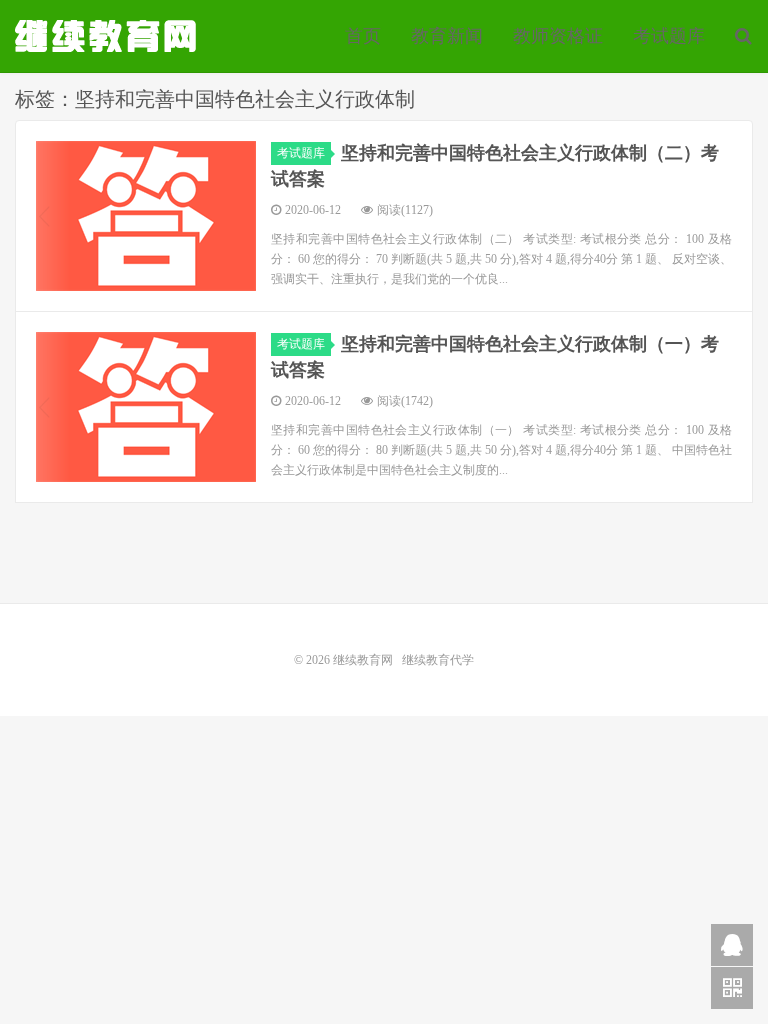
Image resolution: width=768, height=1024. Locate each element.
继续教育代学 (438, 660)
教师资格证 (558, 36)
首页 (363, 36)
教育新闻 (447, 36)
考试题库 (669, 36)
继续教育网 (363, 660)
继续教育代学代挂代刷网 (108, 36)
